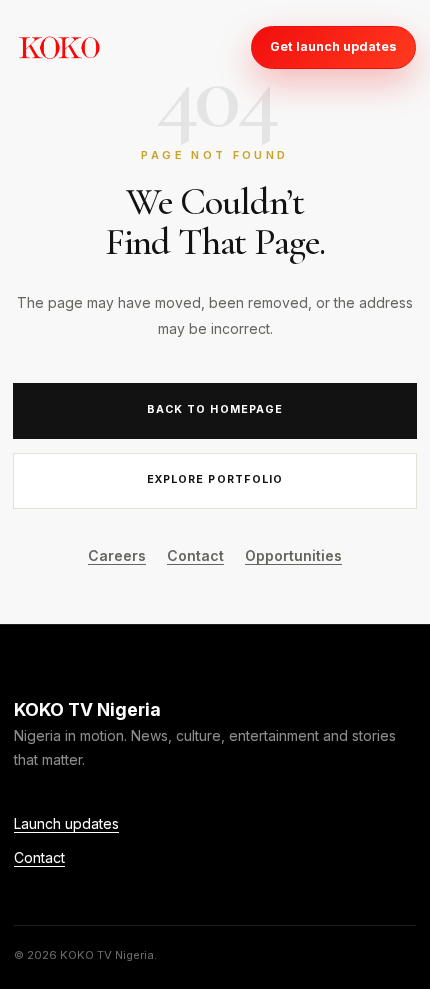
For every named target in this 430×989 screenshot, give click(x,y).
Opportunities (293, 555)
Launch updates (66, 823)
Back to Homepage (215, 409)
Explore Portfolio (215, 479)
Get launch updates (333, 46)
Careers (117, 555)
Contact (195, 555)
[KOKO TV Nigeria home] (59, 47)
